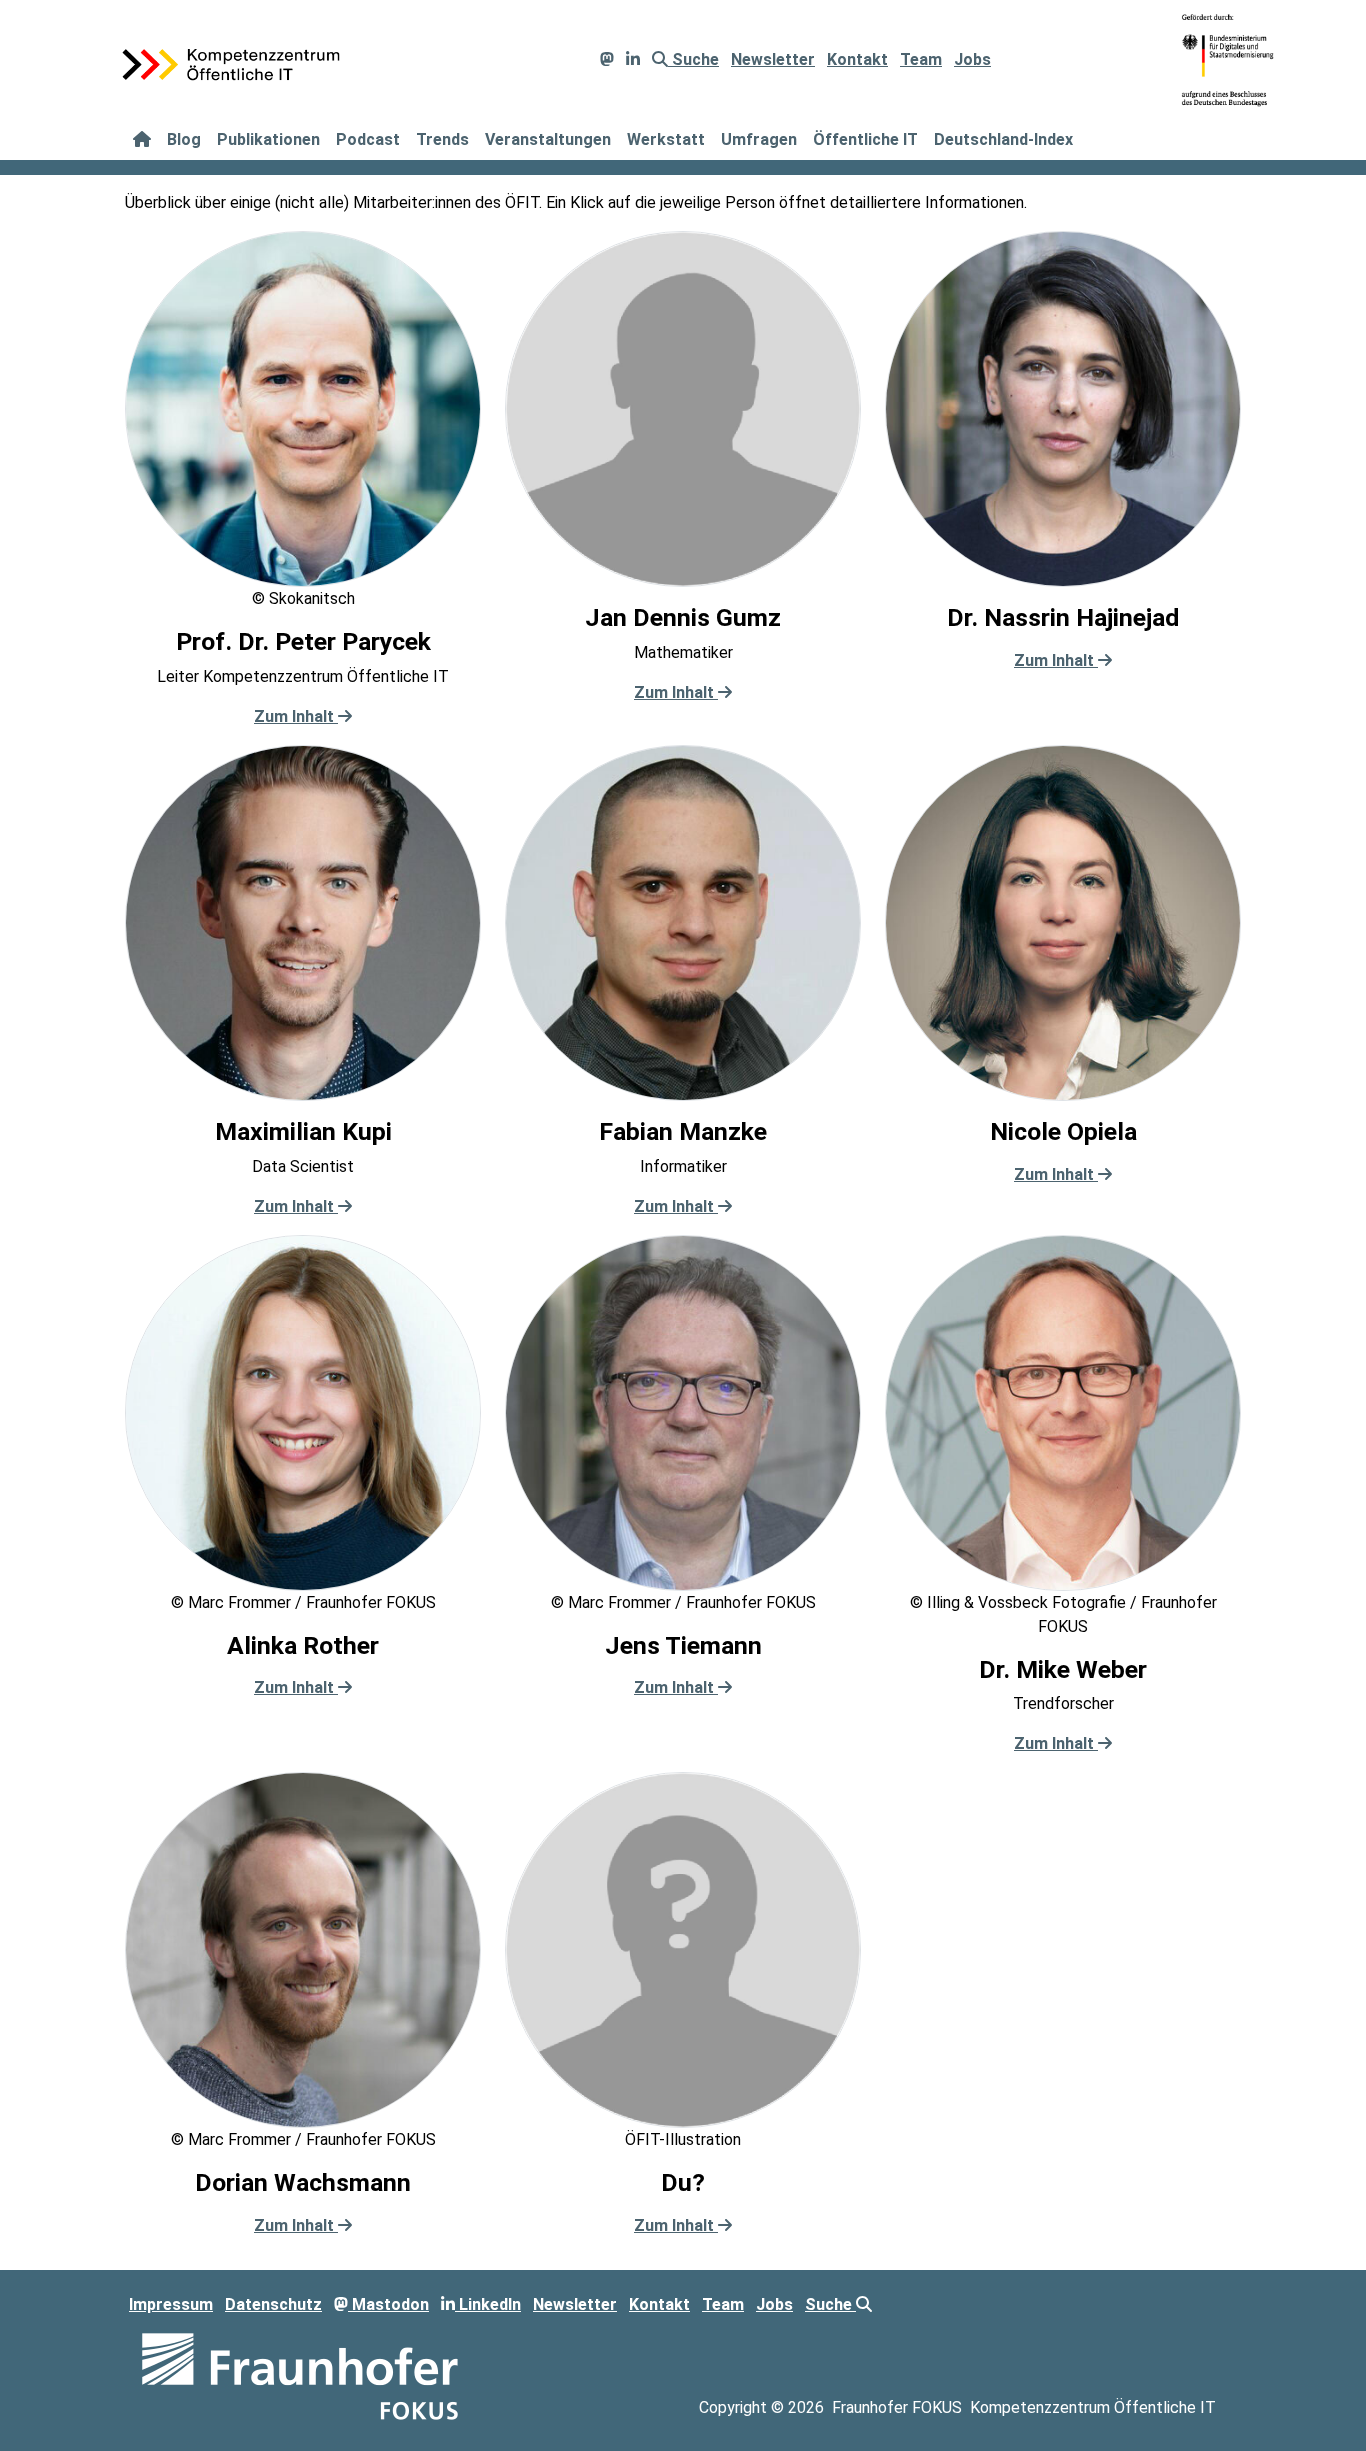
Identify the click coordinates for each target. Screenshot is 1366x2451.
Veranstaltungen (548, 139)
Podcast (368, 139)
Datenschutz (273, 2304)
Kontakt (857, 59)
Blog (184, 139)
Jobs (972, 59)
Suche (693, 59)
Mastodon (388, 2304)
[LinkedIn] (633, 59)
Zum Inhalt (296, 716)
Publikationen (268, 139)
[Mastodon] (607, 59)
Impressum (171, 2304)
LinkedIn (488, 2304)
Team (921, 59)
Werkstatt (666, 139)
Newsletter (773, 59)
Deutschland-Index (1003, 139)
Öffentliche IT (865, 139)
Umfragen (759, 139)
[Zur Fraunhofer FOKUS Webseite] (300, 2375)
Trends (442, 139)
